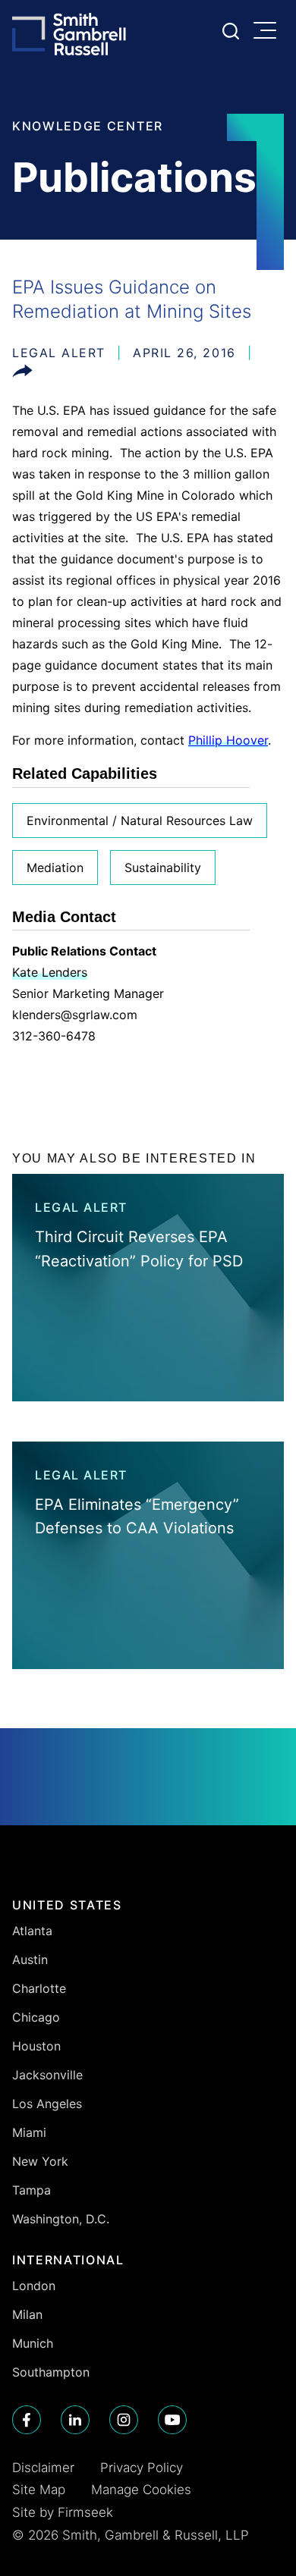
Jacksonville (47, 2075)
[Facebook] (27, 2420)
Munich (33, 2343)
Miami (29, 2132)
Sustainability (163, 868)
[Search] (231, 31)
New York (40, 2161)
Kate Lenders (50, 972)
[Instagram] (124, 2420)
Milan (27, 2314)
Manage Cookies (141, 2490)
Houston (36, 2046)
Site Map (39, 2490)
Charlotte (39, 1988)
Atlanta (32, 1931)
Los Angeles (47, 2104)
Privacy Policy (142, 2468)
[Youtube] (172, 2420)
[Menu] (269, 32)
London (34, 2286)
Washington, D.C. (61, 2219)
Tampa (31, 2190)
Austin (30, 1959)
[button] (22, 374)
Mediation (55, 868)
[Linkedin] (75, 2420)
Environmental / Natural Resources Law (140, 820)
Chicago (36, 2017)
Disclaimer (43, 2468)
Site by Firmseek (63, 2512)
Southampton (51, 2372)
